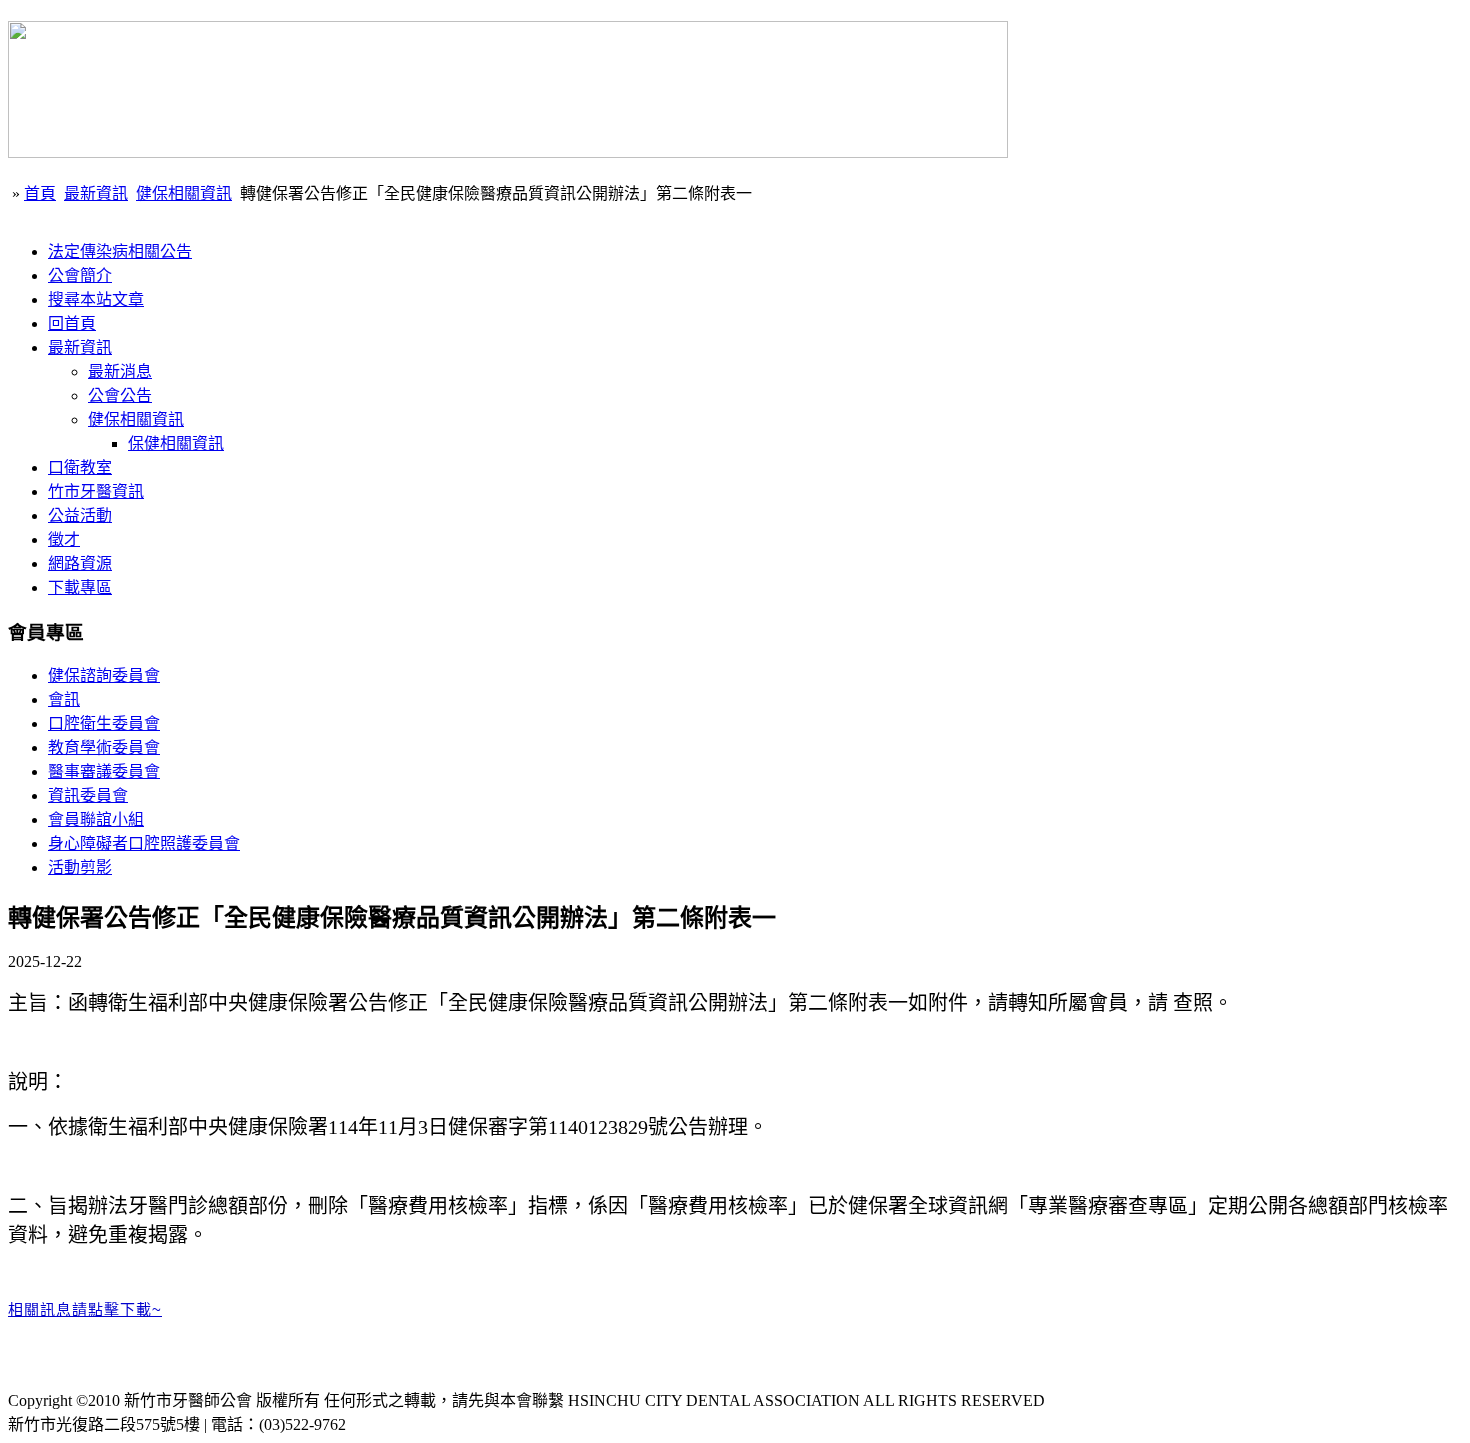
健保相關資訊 (184, 193)
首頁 (40, 193)
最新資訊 (96, 193)
